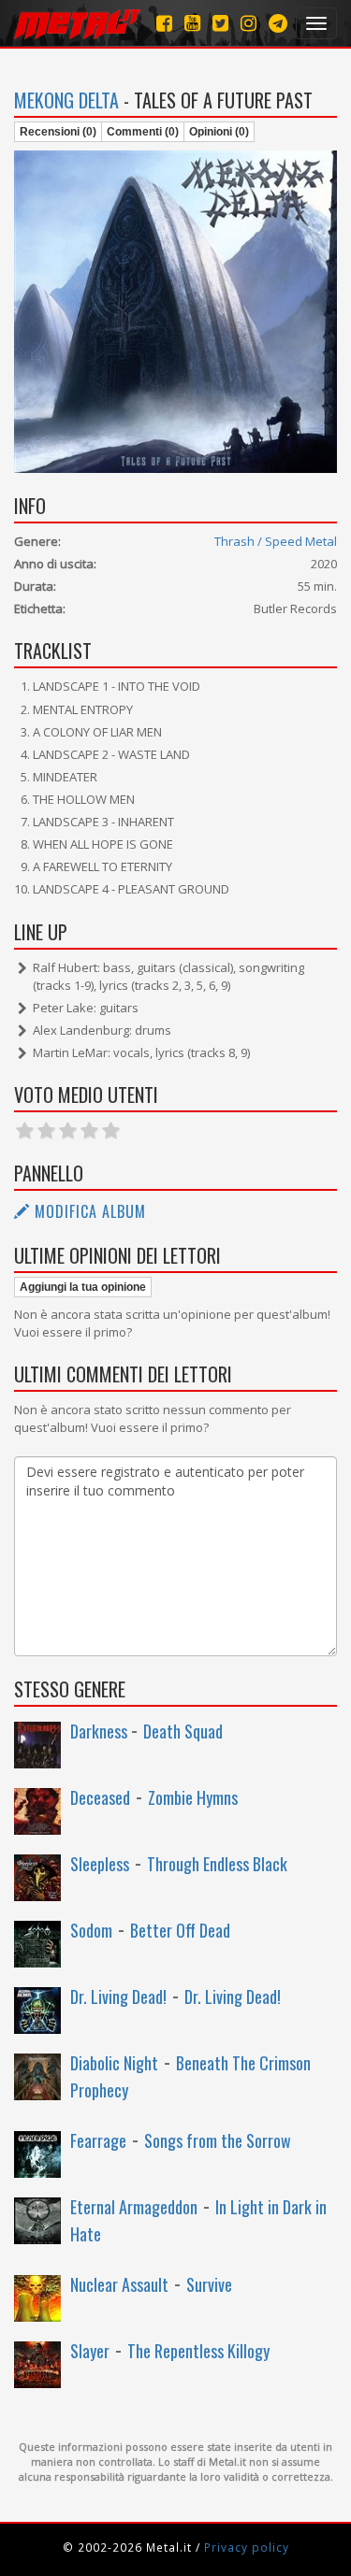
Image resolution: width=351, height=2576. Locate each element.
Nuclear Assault (119, 2284)
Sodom (91, 1930)
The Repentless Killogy (198, 2351)
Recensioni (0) (58, 132)
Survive (209, 2284)
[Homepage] (77, 23)
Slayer (90, 2351)
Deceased (100, 1797)
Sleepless (100, 1864)
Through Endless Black (217, 1864)
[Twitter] (220, 23)
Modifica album (88, 1211)
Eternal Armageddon (134, 2207)
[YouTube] (192, 23)
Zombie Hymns (193, 1797)
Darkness (101, 1731)
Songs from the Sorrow (218, 2140)
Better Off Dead (180, 1930)
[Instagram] (278, 23)
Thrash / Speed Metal (276, 541)
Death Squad (183, 1731)
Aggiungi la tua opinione (83, 1287)
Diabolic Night (114, 2063)
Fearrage (98, 2140)
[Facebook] (164, 23)
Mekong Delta (66, 100)
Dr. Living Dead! (118, 1996)
